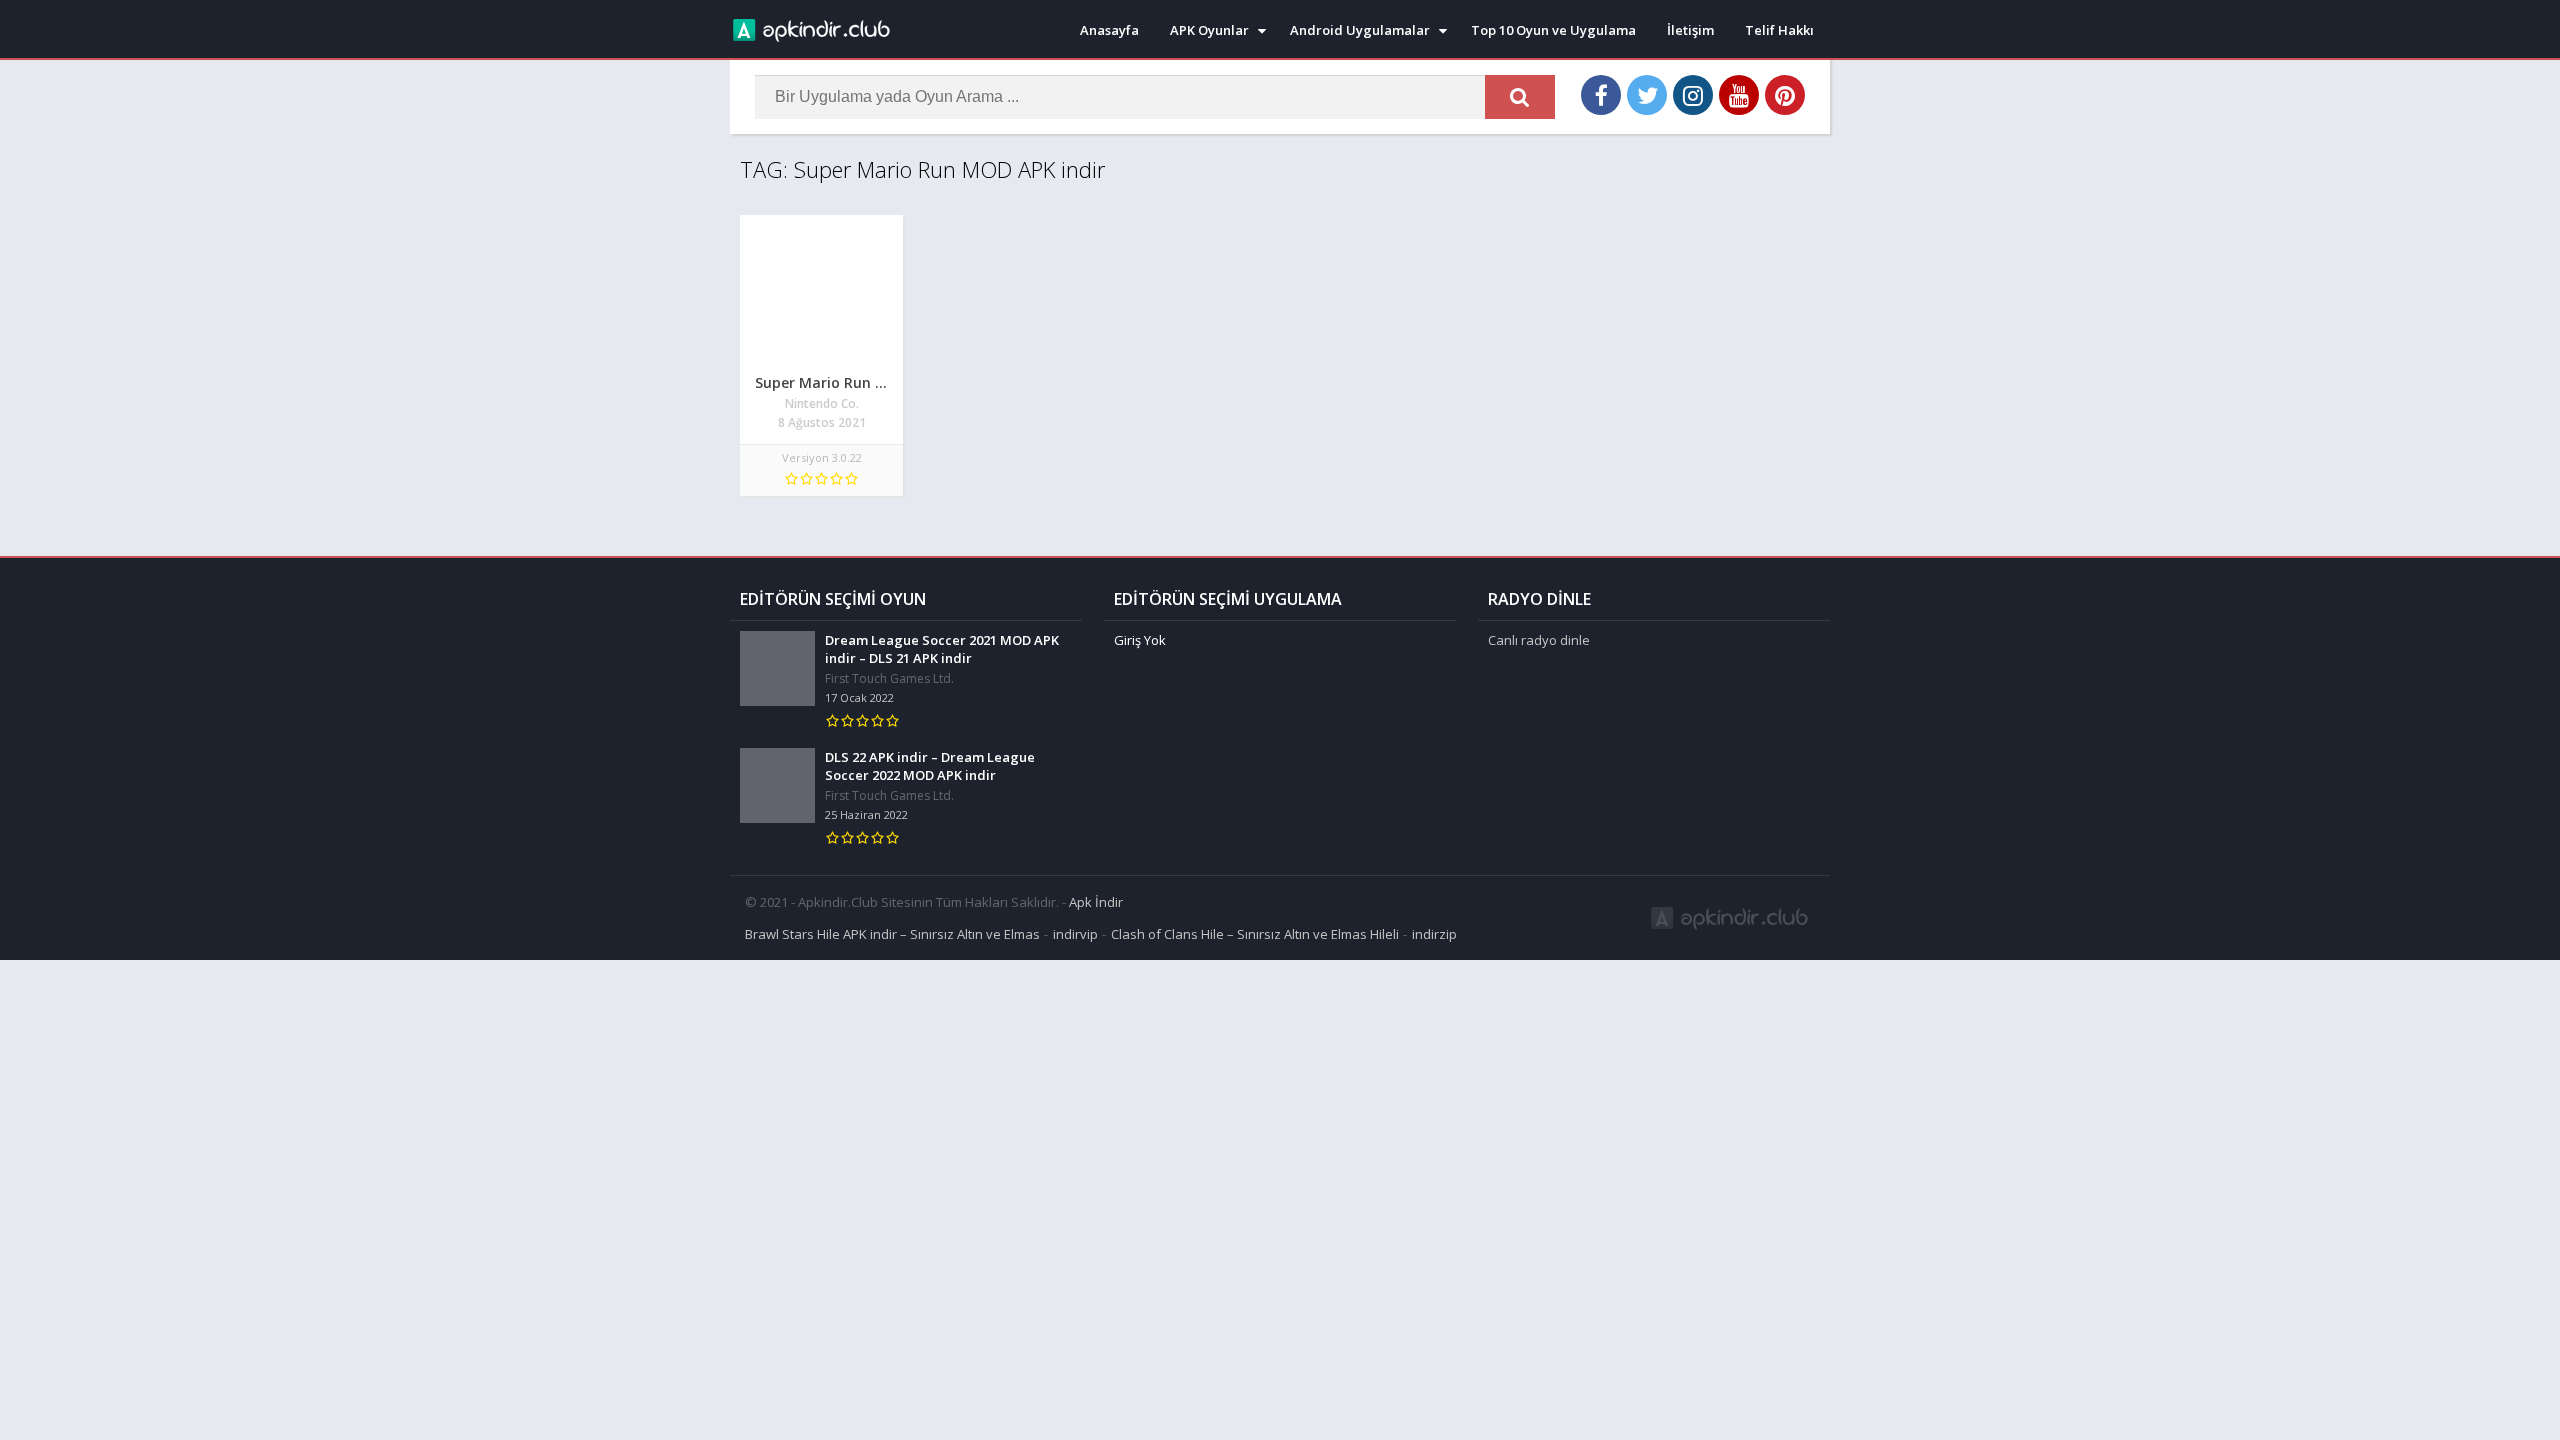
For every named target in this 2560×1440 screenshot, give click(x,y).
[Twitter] (1647, 95)
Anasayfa (1109, 30)
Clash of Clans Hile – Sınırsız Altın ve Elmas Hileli (1255, 934)
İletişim (1690, 30)
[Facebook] (1601, 95)
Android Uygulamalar (1360, 30)
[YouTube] (1739, 95)
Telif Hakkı (1779, 30)
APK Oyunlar (1209, 30)
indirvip (1075, 934)
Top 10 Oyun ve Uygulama (1553, 30)
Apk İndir (1096, 902)
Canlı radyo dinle (1539, 640)
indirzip (1434, 934)
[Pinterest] (1785, 95)
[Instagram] (1693, 95)
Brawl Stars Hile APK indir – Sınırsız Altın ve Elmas (892, 934)
